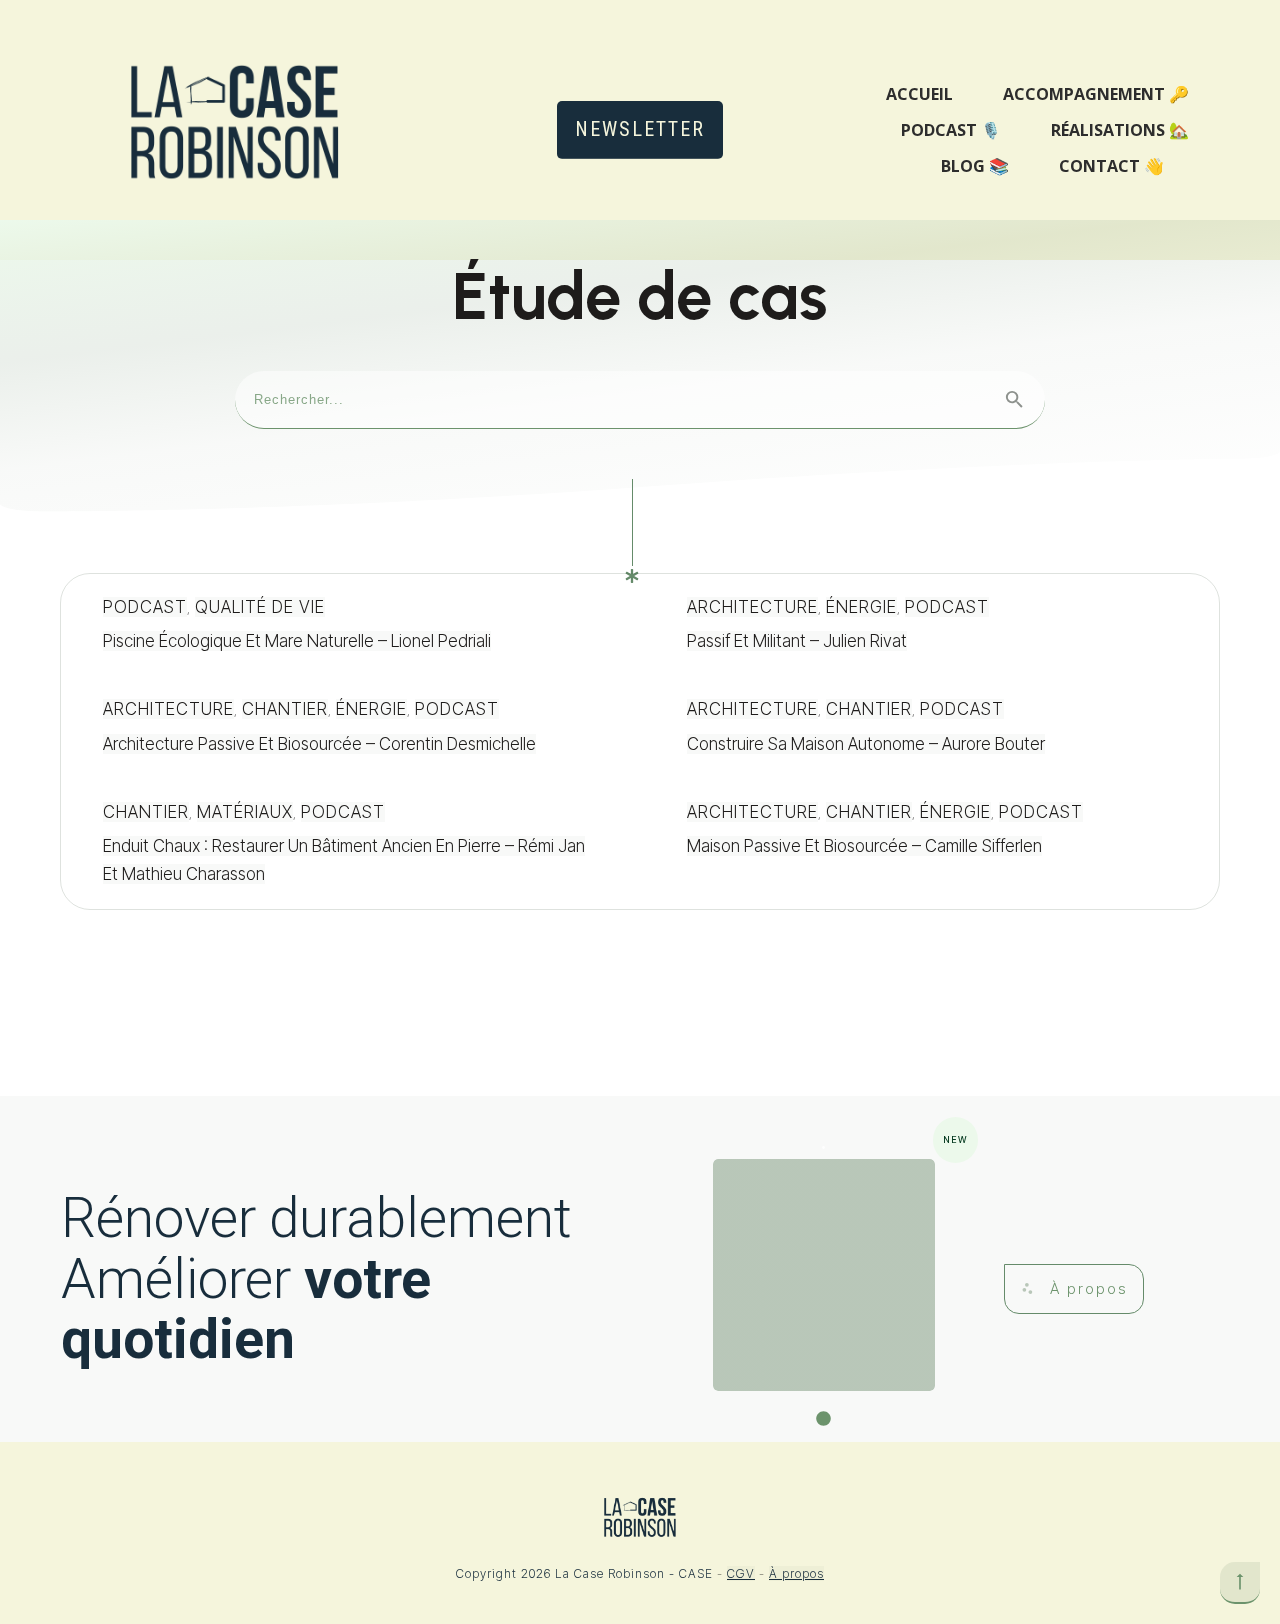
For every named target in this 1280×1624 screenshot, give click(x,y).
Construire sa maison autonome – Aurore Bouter (932, 727)
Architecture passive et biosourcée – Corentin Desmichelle (348, 727)
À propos (796, 1573)
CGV (741, 1573)
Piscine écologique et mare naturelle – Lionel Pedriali (348, 625)
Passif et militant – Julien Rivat (932, 625)
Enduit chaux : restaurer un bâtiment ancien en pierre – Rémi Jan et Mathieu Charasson (348, 844)
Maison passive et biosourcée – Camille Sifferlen (932, 844)
